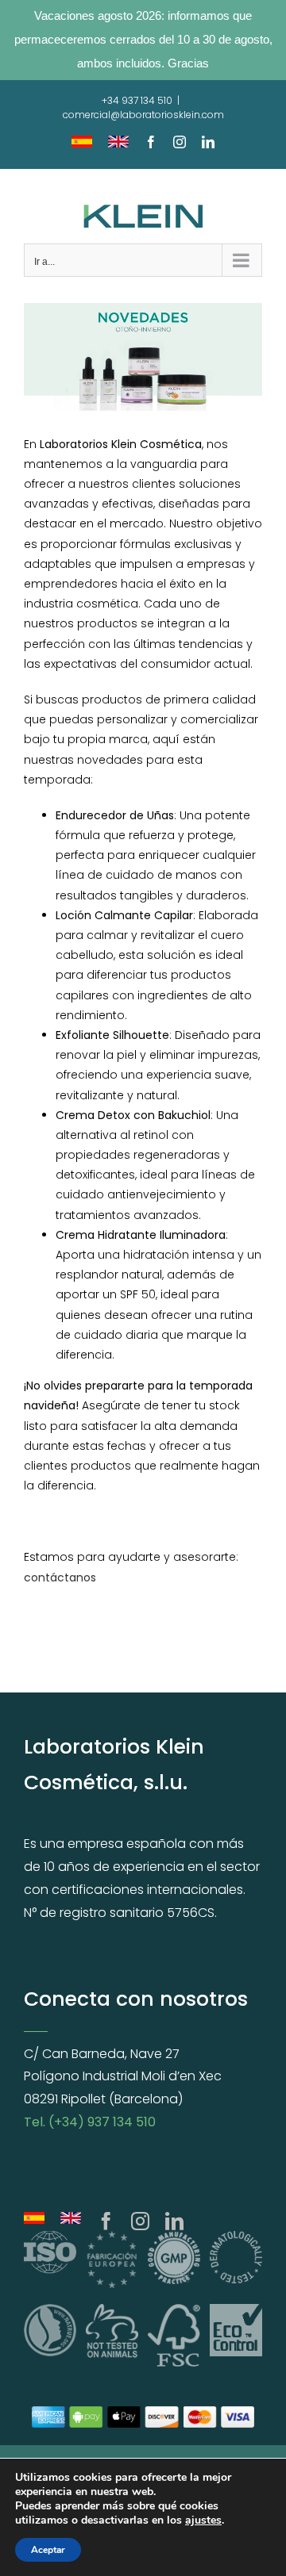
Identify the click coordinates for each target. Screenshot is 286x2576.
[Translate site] (71, 2221)
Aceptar (48, 2550)
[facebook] (106, 2221)
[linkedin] (174, 2221)
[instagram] (140, 2221)
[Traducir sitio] (34, 2221)
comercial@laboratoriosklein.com (143, 115)
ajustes (203, 2520)
